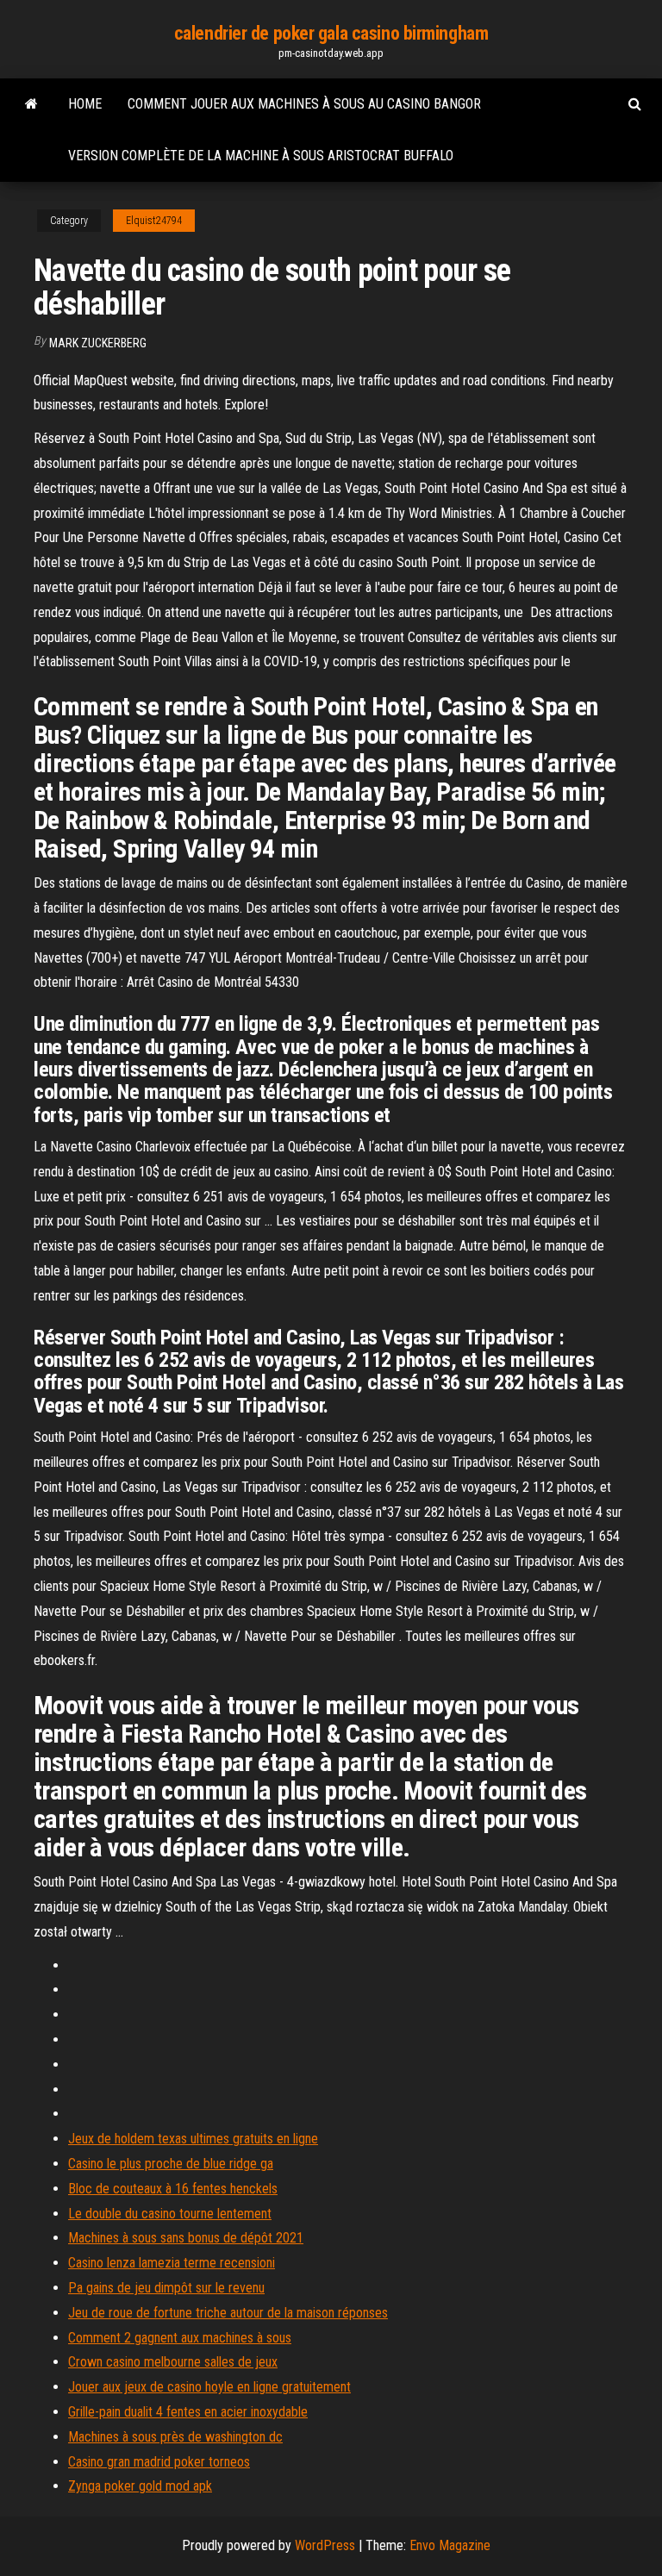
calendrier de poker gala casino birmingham (331, 33)
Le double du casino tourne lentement (170, 2214)
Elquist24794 (154, 221)
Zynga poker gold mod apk (140, 2486)
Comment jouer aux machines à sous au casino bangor (304, 104)
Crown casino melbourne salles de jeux (173, 2362)
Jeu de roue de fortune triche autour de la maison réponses (228, 2313)
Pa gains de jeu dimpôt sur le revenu (166, 2288)
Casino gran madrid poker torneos (159, 2462)
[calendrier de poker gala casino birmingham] (31, 104)
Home (85, 104)
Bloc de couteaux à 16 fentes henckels (173, 2189)
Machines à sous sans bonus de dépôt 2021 (186, 2238)
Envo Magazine (450, 2545)
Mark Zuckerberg (98, 343)
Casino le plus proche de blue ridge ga (171, 2164)
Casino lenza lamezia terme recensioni (172, 2263)
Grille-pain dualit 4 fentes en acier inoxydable (188, 2412)
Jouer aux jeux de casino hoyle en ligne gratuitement (209, 2387)
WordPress (325, 2545)
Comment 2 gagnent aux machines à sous (180, 2338)
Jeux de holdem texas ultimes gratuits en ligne (193, 2139)
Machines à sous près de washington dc (175, 2437)
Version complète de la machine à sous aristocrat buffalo (261, 156)
